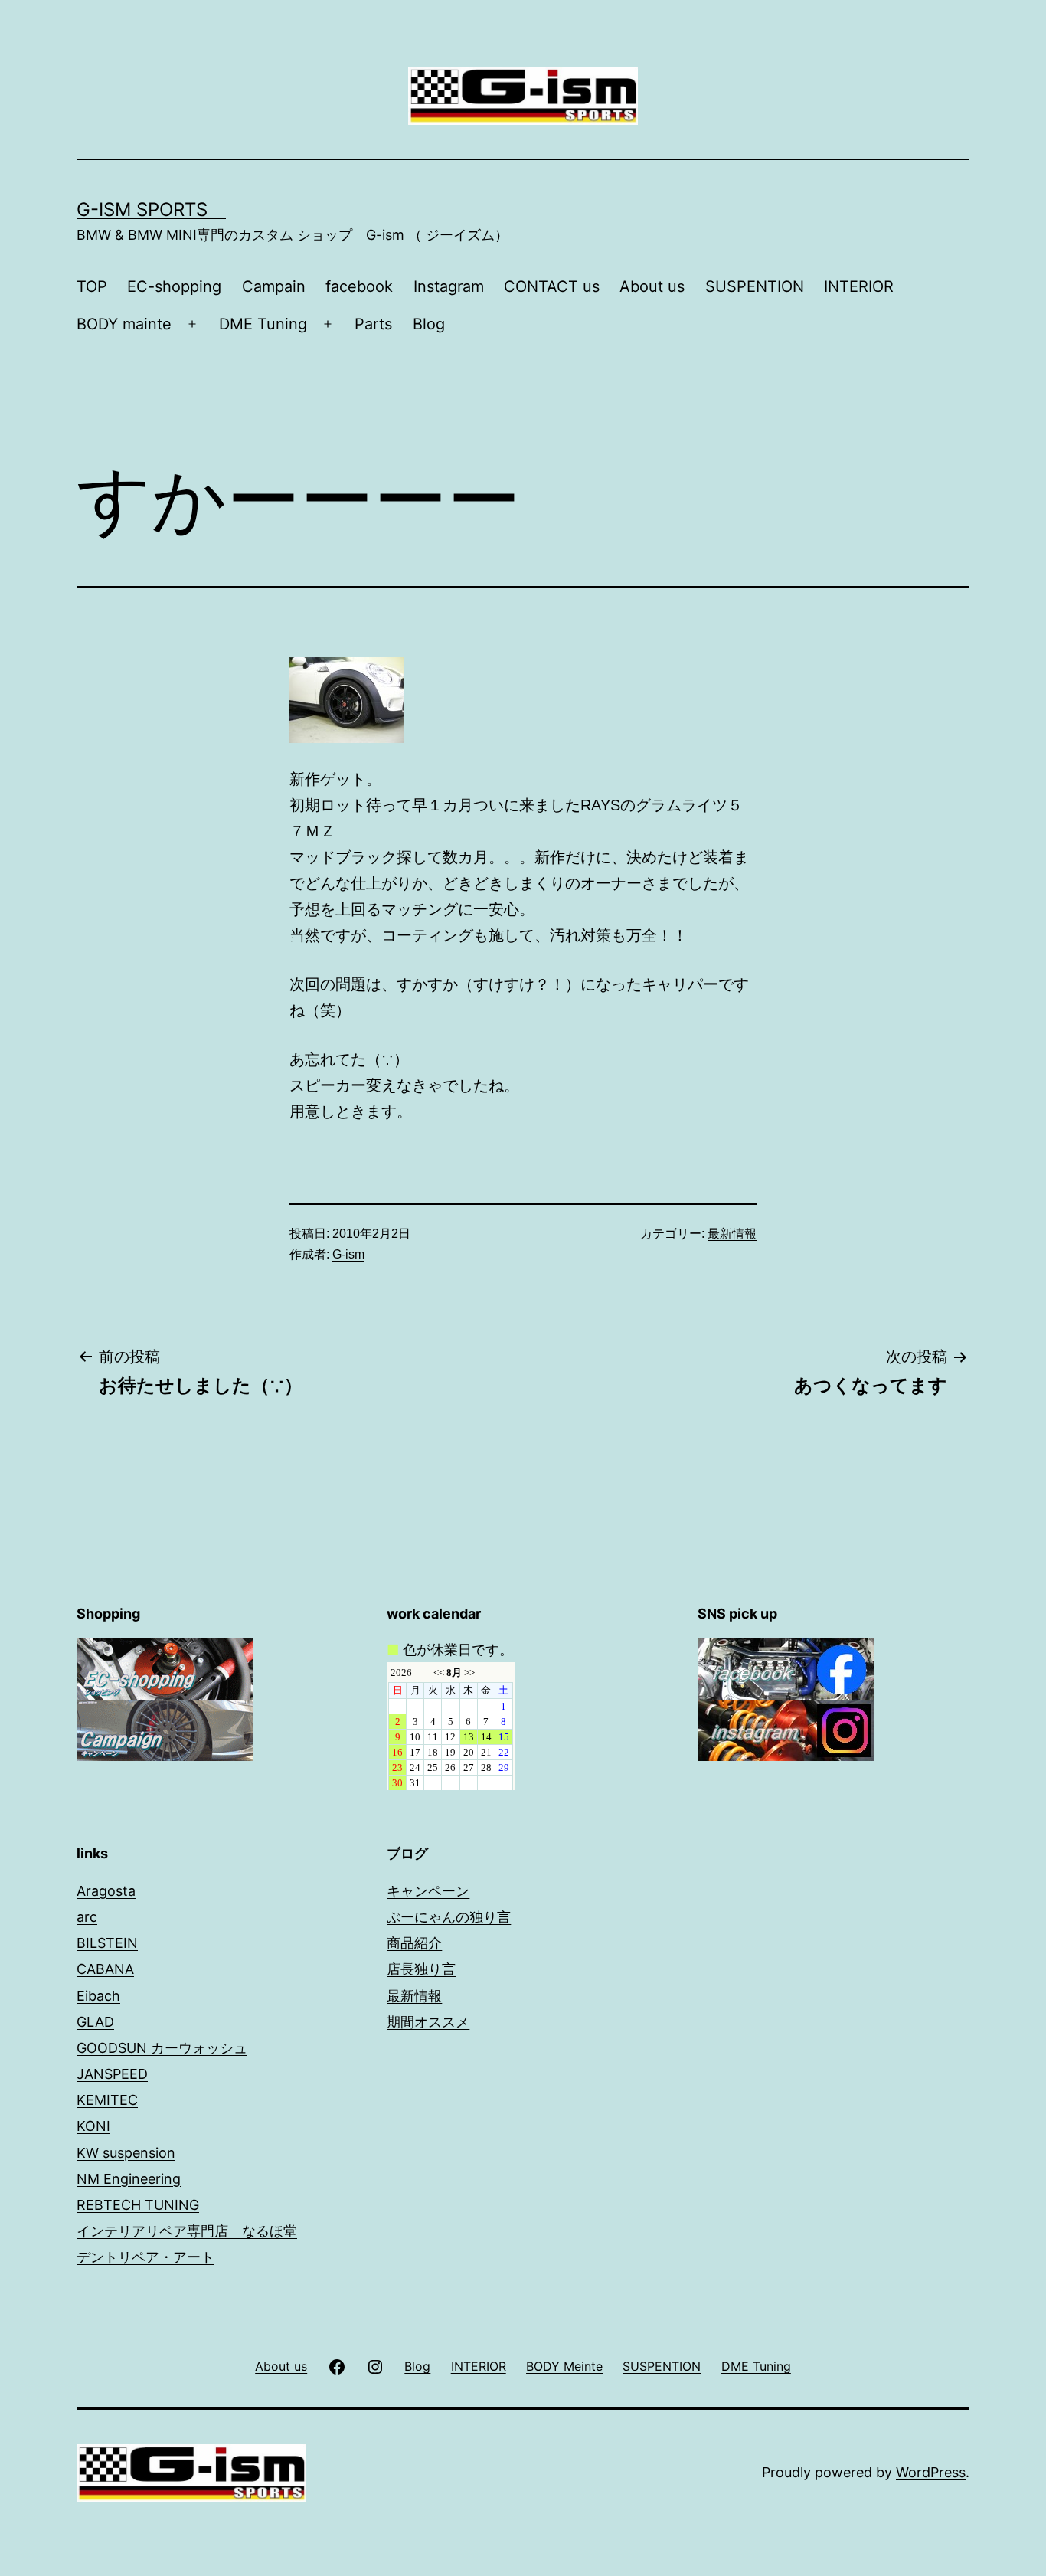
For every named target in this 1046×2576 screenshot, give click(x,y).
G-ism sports (151, 209)
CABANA (105, 1969)
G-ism (348, 1254)
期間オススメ (428, 2022)
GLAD (95, 2022)
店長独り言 (421, 1969)
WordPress (931, 2472)
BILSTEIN (107, 1943)
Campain (274, 286)
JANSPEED (112, 2074)
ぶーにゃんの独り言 (449, 1917)
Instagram (449, 286)
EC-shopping (174, 286)
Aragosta (106, 1891)
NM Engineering (129, 2179)
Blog (429, 324)
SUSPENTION (755, 286)
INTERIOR (859, 286)
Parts (373, 324)
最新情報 (732, 1234)
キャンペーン (428, 1891)
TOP (92, 286)
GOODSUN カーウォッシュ (162, 2048)
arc (87, 1917)
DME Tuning (263, 324)
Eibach (98, 1996)
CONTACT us (552, 286)
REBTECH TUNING (138, 2205)
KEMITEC (107, 2100)
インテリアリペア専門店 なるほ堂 (187, 2231)
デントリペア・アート (145, 2257)
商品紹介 (414, 1943)
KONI (93, 2126)
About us (652, 286)
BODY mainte (124, 324)
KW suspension (126, 2153)
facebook (359, 286)
